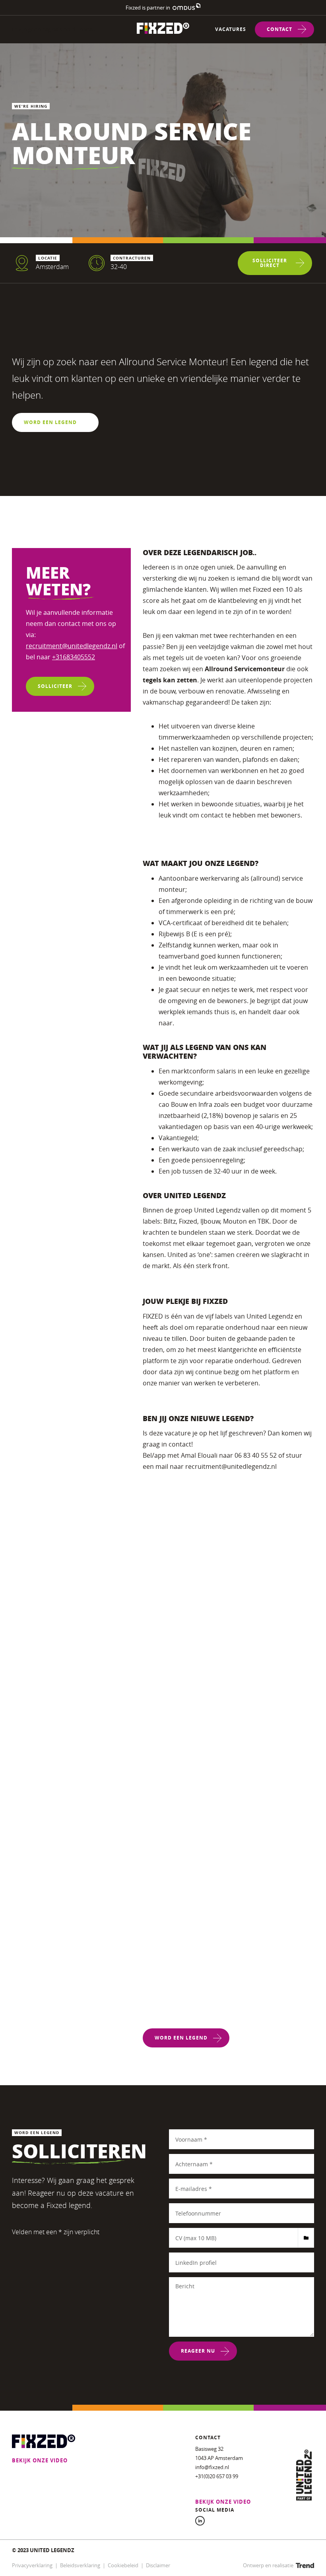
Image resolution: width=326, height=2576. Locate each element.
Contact (279, 29)
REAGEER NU (198, 2351)
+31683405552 (74, 657)
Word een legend (50, 422)
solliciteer (55, 686)
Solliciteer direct (270, 263)
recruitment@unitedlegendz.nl (72, 646)
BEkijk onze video (40, 2460)
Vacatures (231, 29)
